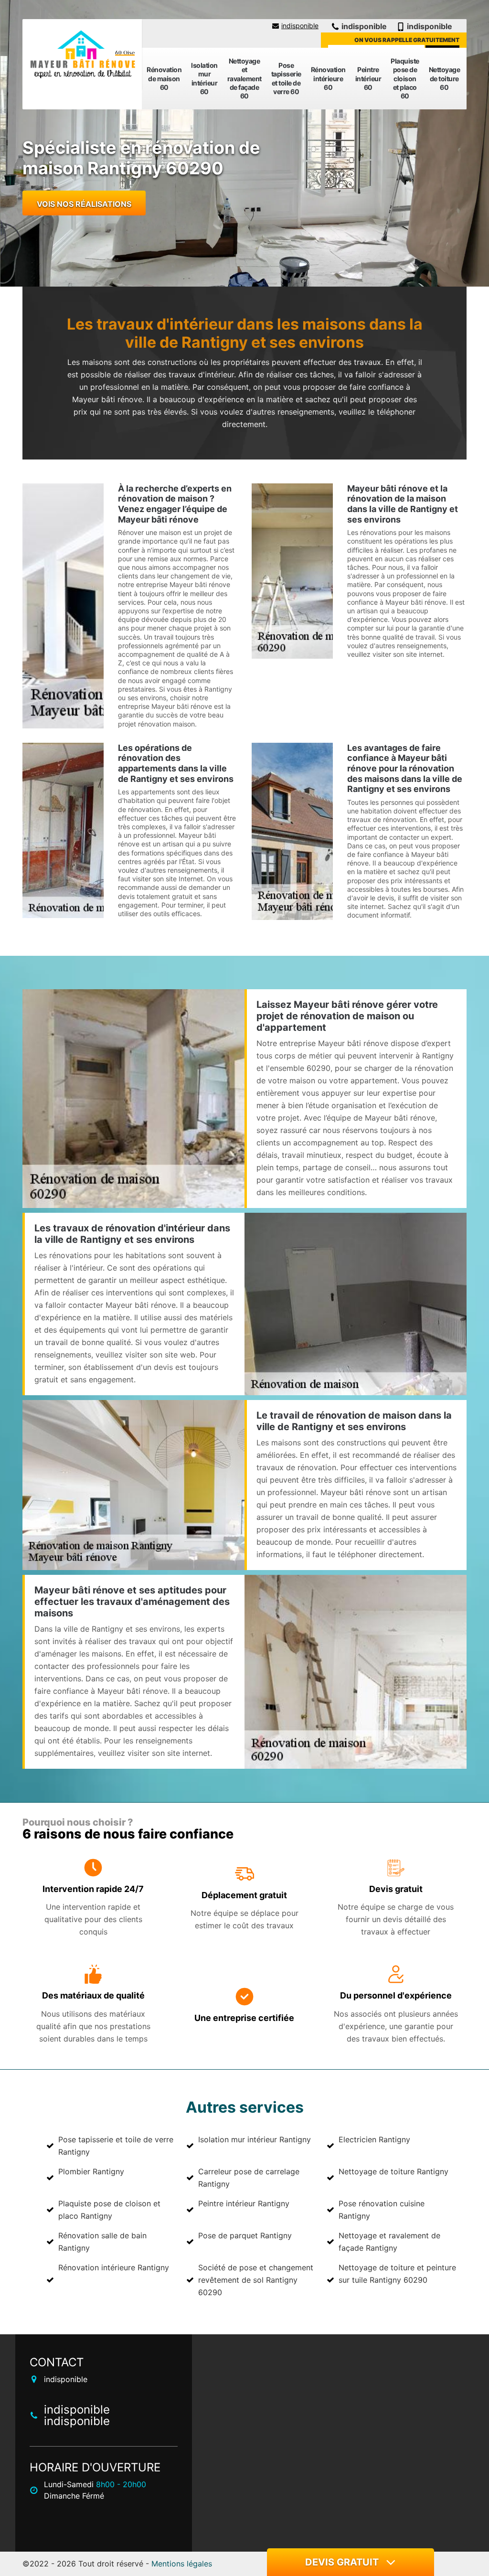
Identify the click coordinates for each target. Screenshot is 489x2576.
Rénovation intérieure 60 (328, 78)
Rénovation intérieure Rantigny (114, 2267)
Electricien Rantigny (374, 2139)
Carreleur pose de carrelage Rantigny (249, 2178)
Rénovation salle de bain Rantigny (102, 2242)
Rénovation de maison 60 (164, 78)
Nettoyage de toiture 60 (445, 78)
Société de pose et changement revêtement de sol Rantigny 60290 (256, 2280)
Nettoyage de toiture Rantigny (393, 2171)
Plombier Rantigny (91, 2171)
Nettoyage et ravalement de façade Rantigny (389, 2242)
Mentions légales (182, 2564)
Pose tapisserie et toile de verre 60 (286, 78)
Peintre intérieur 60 (368, 78)
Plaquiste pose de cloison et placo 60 (405, 78)
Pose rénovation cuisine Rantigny (382, 2210)
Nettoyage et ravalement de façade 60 (244, 78)
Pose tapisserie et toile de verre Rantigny (116, 2146)
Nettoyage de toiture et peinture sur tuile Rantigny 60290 (397, 2274)
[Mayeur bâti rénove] (82, 55)
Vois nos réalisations (84, 204)
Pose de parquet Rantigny (245, 2235)
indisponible (300, 26)
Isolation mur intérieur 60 (204, 78)
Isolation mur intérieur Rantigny (255, 2139)
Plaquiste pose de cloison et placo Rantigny (109, 2210)
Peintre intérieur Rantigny (244, 2203)
